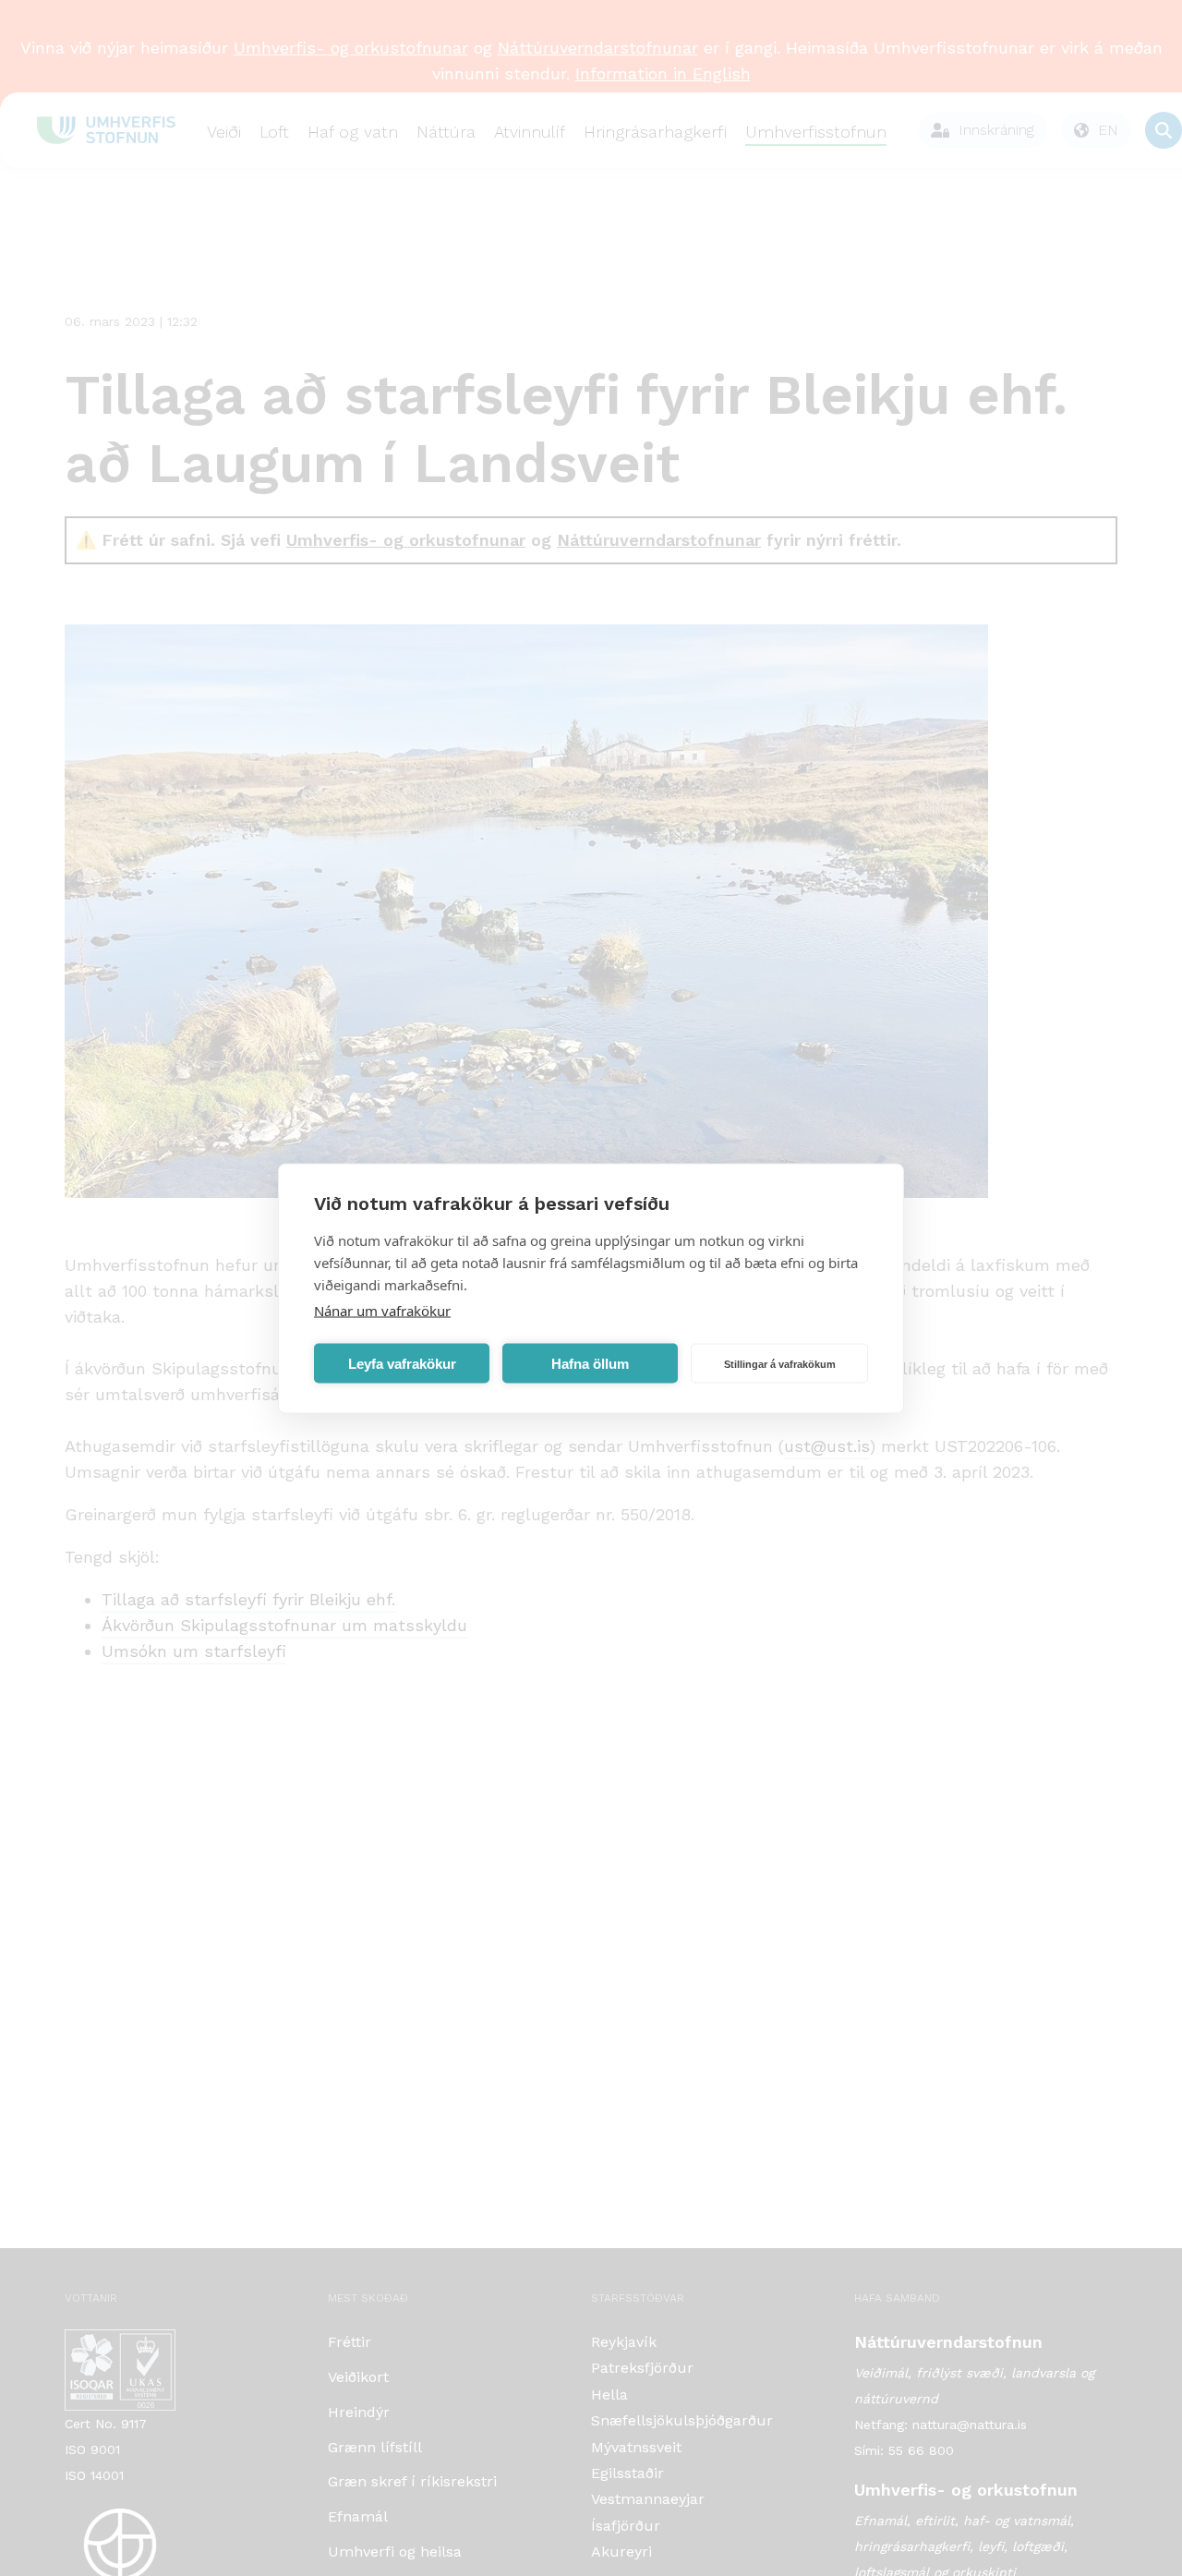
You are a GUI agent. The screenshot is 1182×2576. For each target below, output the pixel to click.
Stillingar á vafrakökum (780, 1363)
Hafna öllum (590, 1363)
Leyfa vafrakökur (402, 1363)
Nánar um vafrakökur (382, 1310)
